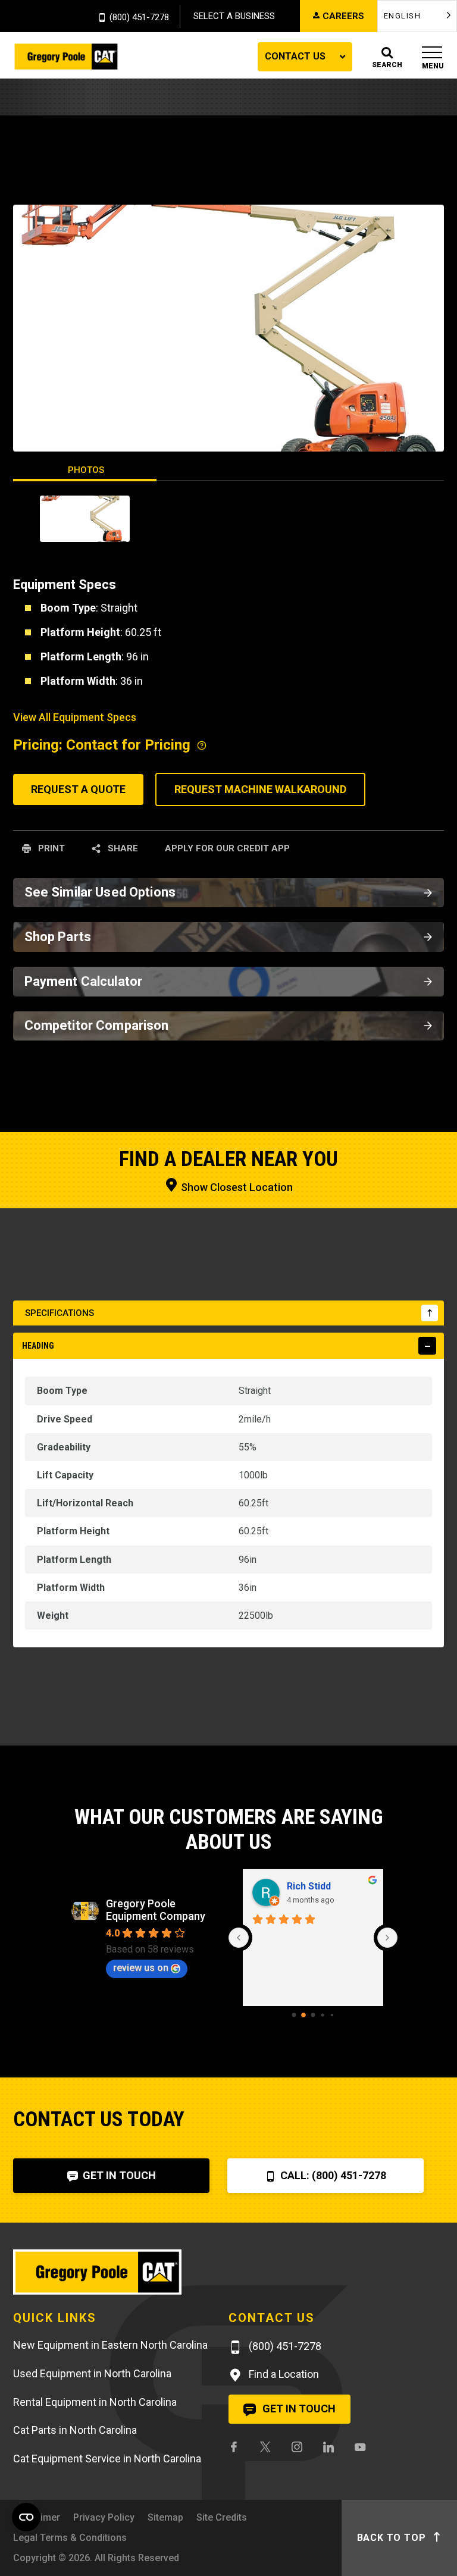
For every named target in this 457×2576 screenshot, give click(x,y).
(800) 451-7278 (139, 18)
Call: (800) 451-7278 (332, 2175)
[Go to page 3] (322, 2015)
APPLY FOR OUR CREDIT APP (227, 848)
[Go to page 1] (303, 2015)
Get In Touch (118, 2175)
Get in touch (298, 2409)
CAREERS (343, 16)
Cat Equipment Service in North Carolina (107, 2459)
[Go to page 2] (313, 2015)
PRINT (50, 848)
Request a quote (78, 789)
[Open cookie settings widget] (26, 2517)
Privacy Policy (104, 2517)
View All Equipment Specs (75, 717)
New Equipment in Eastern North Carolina (110, 2345)
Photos (86, 470)
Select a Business (234, 16)
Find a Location (283, 2374)
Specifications (60, 1313)
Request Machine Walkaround (260, 789)
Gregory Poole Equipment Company (156, 1910)
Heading (38, 1346)
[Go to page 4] (332, 2015)
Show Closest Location (236, 1187)
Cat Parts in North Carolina (75, 2430)
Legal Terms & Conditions (70, 2538)
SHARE (122, 848)
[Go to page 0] (294, 2015)
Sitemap (165, 2517)
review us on (141, 1968)
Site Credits (222, 2517)
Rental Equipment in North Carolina (95, 2402)
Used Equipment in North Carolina (92, 2373)
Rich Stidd (309, 1886)
